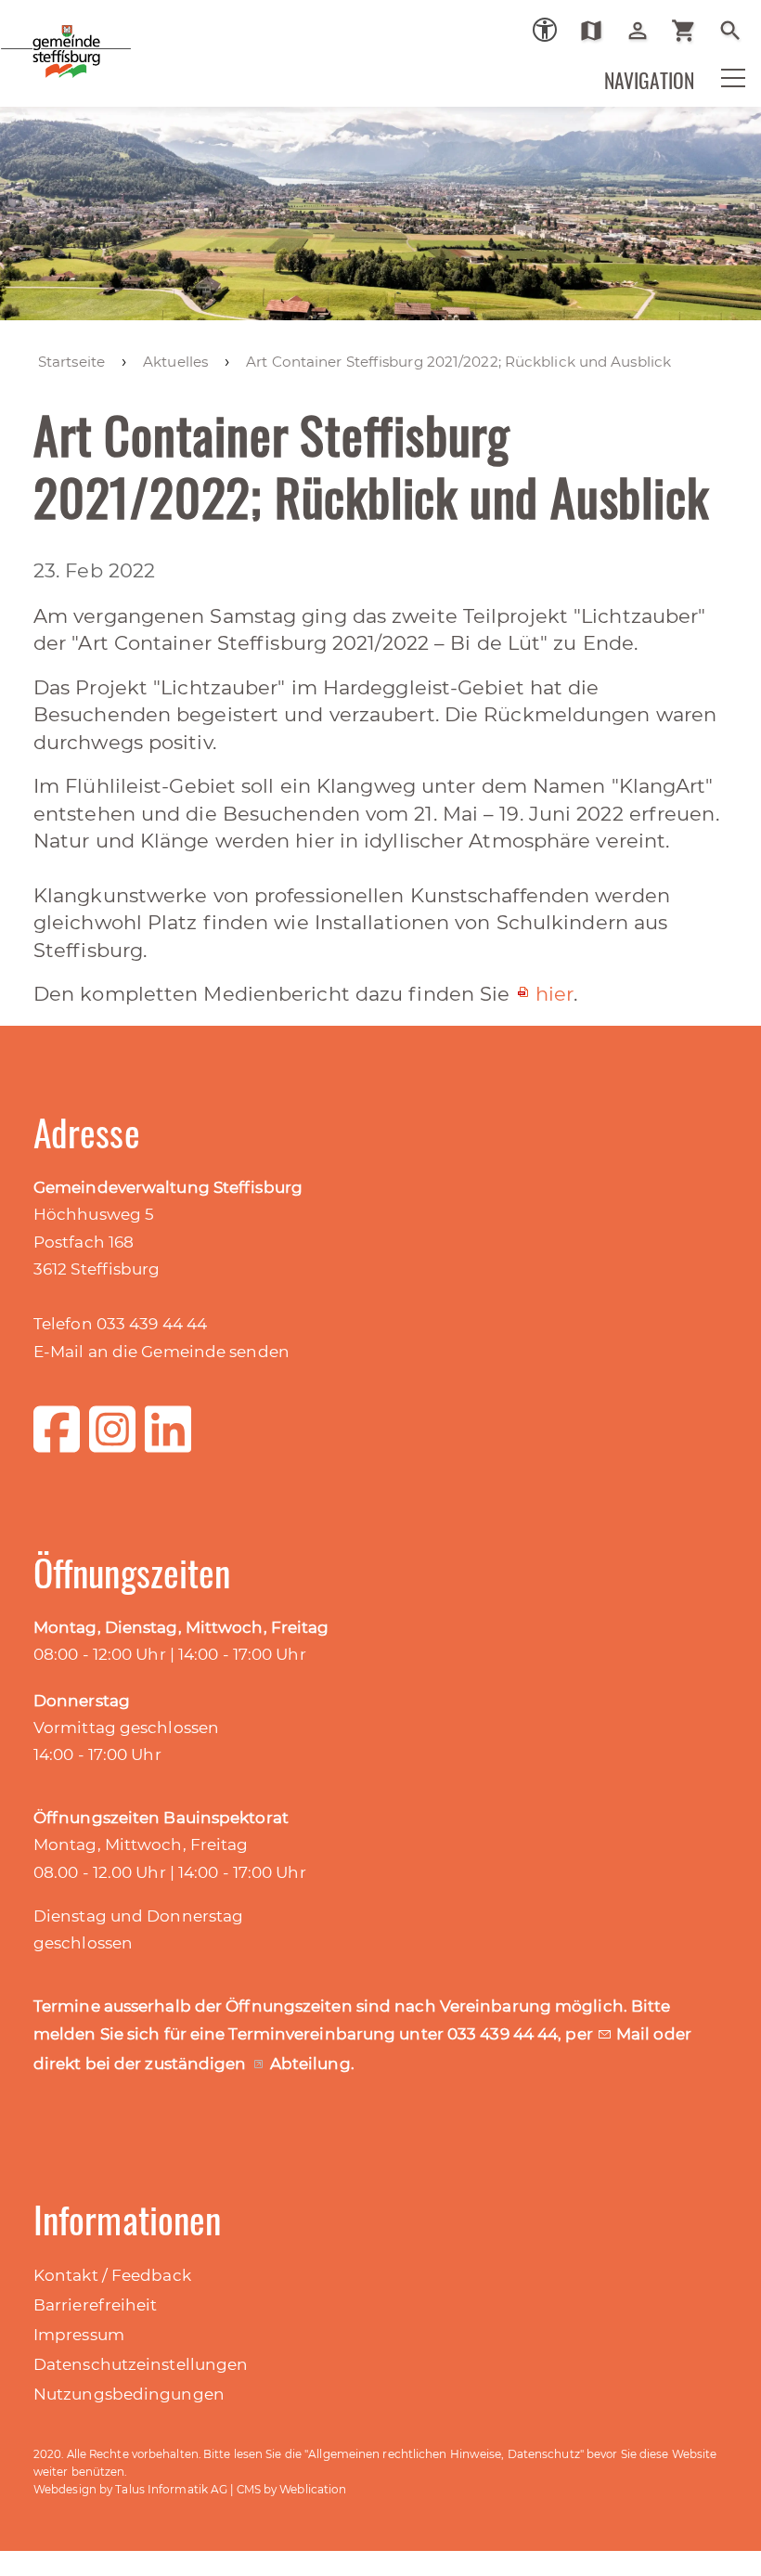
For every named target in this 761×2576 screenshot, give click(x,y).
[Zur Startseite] (130, 64)
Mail (635, 2034)
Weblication (313, 2489)
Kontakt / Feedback (112, 2275)
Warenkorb (691, 31)
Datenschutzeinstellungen (141, 2364)
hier (555, 994)
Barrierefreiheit (96, 2305)
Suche (737, 31)
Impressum (79, 2335)
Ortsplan (598, 31)
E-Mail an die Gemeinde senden (161, 1352)
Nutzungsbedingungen (129, 2394)
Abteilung (310, 2064)
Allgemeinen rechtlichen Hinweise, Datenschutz (444, 2454)
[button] (721, 90)
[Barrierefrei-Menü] (545, 30)
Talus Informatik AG (171, 2489)
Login (645, 31)
